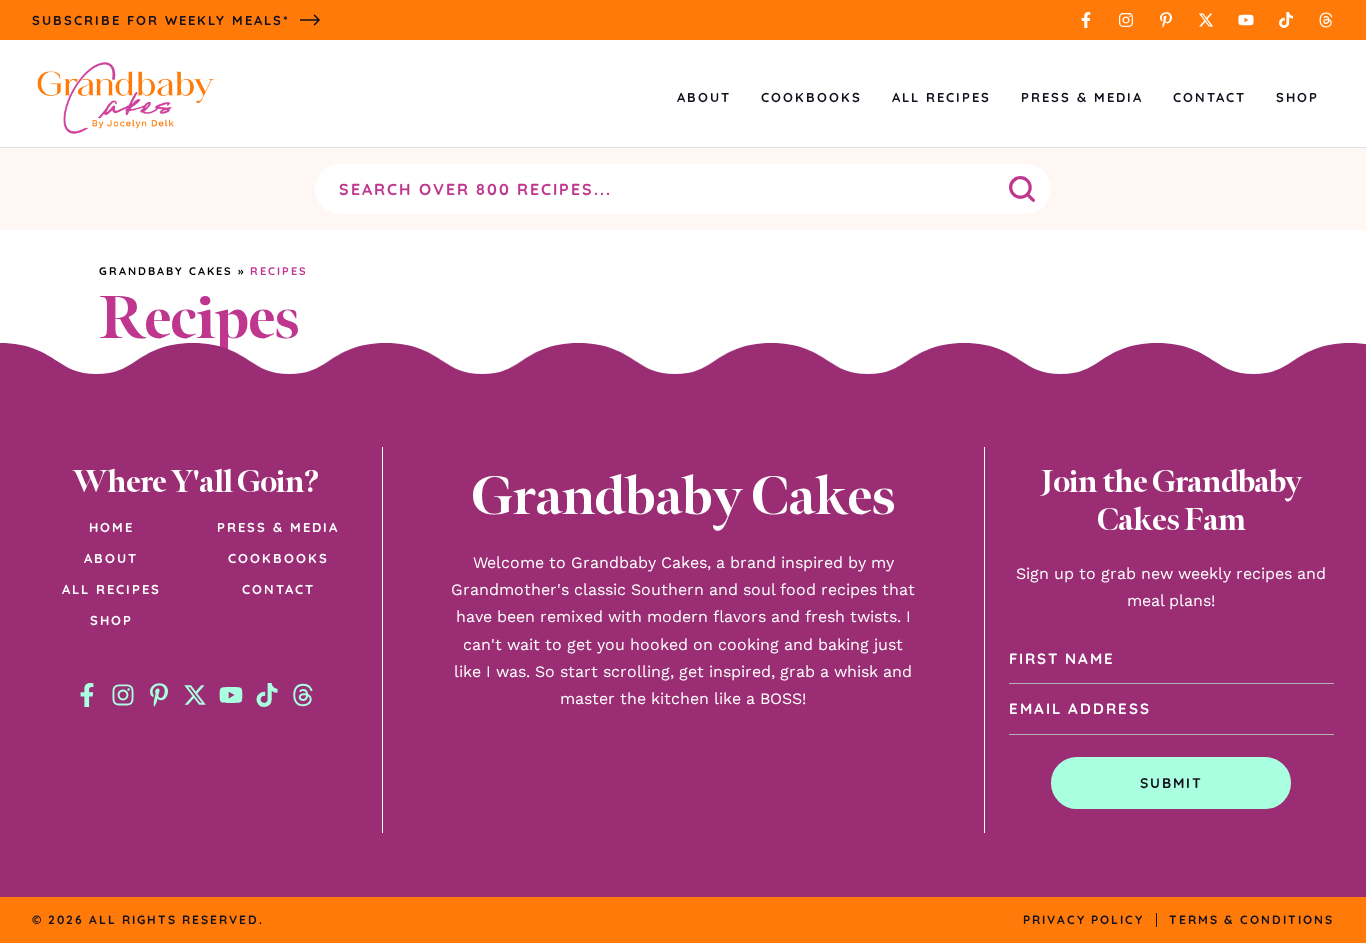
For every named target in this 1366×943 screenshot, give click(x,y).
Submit (1171, 783)
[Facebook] (1086, 20)
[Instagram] (1126, 20)
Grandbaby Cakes (166, 271)
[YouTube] (1246, 20)
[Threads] (1326, 20)
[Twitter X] (1206, 20)
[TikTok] (1286, 20)
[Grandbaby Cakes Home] (125, 97)
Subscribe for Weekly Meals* (161, 20)
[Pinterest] (1166, 20)
